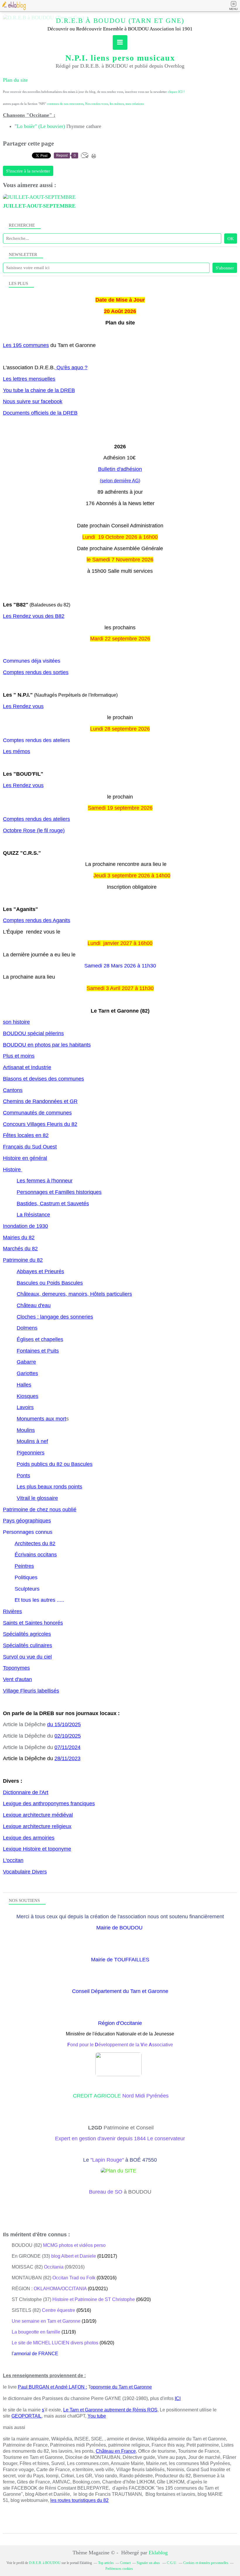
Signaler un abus (149, 2563)
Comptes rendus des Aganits (37, 920)
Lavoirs (25, 1407)
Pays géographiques (27, 1521)
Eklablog (158, 2553)
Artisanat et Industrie (27, 1067)
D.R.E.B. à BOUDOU (45, 2563)
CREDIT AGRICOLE (98, 2096)
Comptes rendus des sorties (36, 672)
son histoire (16, 1022)
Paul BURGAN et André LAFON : (52, 2387)
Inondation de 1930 (25, 1226)
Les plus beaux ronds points (49, 1487)
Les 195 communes (26, 345)
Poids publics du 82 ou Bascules (55, 1464)
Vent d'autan (17, 1679)
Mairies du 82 (19, 1237)
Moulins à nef (32, 1441)
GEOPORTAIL (26, 2416)
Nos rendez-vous (97, 104)
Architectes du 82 (35, 1543)
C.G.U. (172, 2563)
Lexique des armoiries (29, 1838)
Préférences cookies (119, 2569)
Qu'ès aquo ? (72, 367)
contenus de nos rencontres (65, 104)
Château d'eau (34, 1305)
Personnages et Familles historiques (59, 1192)
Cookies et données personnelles (206, 2563)
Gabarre (26, 1362)
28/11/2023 (67, 1758)
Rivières (12, 1611)
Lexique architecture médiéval (38, 1815)
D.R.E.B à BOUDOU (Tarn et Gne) (120, 21)
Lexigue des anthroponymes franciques (49, 1804)
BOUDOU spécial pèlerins (33, 1033)
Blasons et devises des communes (43, 1079)
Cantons (13, 1090)
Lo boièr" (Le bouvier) (41, 126)
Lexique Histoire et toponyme (37, 1849)
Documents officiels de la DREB (40, 413)
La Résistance (33, 1215)
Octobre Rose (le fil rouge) (34, 830)
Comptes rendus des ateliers (36, 819)
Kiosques (28, 1396)
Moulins (26, 1430)
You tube (97, 2416)
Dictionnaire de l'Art (26, 1792)
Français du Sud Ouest (30, 1147)
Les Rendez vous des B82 (34, 616)
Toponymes (16, 1668)
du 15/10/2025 (64, 1724)
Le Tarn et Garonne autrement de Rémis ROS (110, 2410)
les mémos (117, 104)
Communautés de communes (37, 1113)
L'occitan (13, 1860)
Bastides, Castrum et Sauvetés (53, 1204)
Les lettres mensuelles (29, 379)
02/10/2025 (68, 1736)
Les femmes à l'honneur (45, 1181)
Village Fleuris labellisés (31, 1691)
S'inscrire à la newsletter (28, 171)
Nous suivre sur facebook (33, 401)
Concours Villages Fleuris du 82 (40, 1124)
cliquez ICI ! (176, 92)
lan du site (17, 80)
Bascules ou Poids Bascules (50, 1283)
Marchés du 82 (20, 1249)
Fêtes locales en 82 (26, 1135)
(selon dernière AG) (120, 481)
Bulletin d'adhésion (120, 469)
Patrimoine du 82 (23, 1260)
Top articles (106, 2563)
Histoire (13, 1170)
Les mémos (17, 751)
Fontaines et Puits (38, 1351)
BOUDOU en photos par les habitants (47, 1045)
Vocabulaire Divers (25, 1872)
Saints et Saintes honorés (33, 1623)
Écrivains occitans (36, 1555)
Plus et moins (19, 1056)
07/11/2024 (67, 1747)
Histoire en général (25, 1158)
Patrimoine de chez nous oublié (40, 1510)
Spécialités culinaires (28, 1645)
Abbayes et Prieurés (40, 1271)
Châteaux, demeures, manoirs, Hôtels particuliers (74, 1294)
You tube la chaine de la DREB (39, 390)
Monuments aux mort (41, 1419)
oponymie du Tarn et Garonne (121, 2387)
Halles (24, 1385)
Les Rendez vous (23, 706)
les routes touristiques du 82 (79, 2500)
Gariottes (27, 1373)
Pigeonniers (31, 1453)
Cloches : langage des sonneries (55, 1317)
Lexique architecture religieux (37, 1826)
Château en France (116, 2451)
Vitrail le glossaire (37, 1498)
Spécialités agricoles (27, 1634)
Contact (125, 2563)
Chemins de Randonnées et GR (40, 1101)
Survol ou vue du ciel (27, 1657)
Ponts (23, 1476)
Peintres (24, 1566)
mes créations (135, 104)
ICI (178, 2398)
